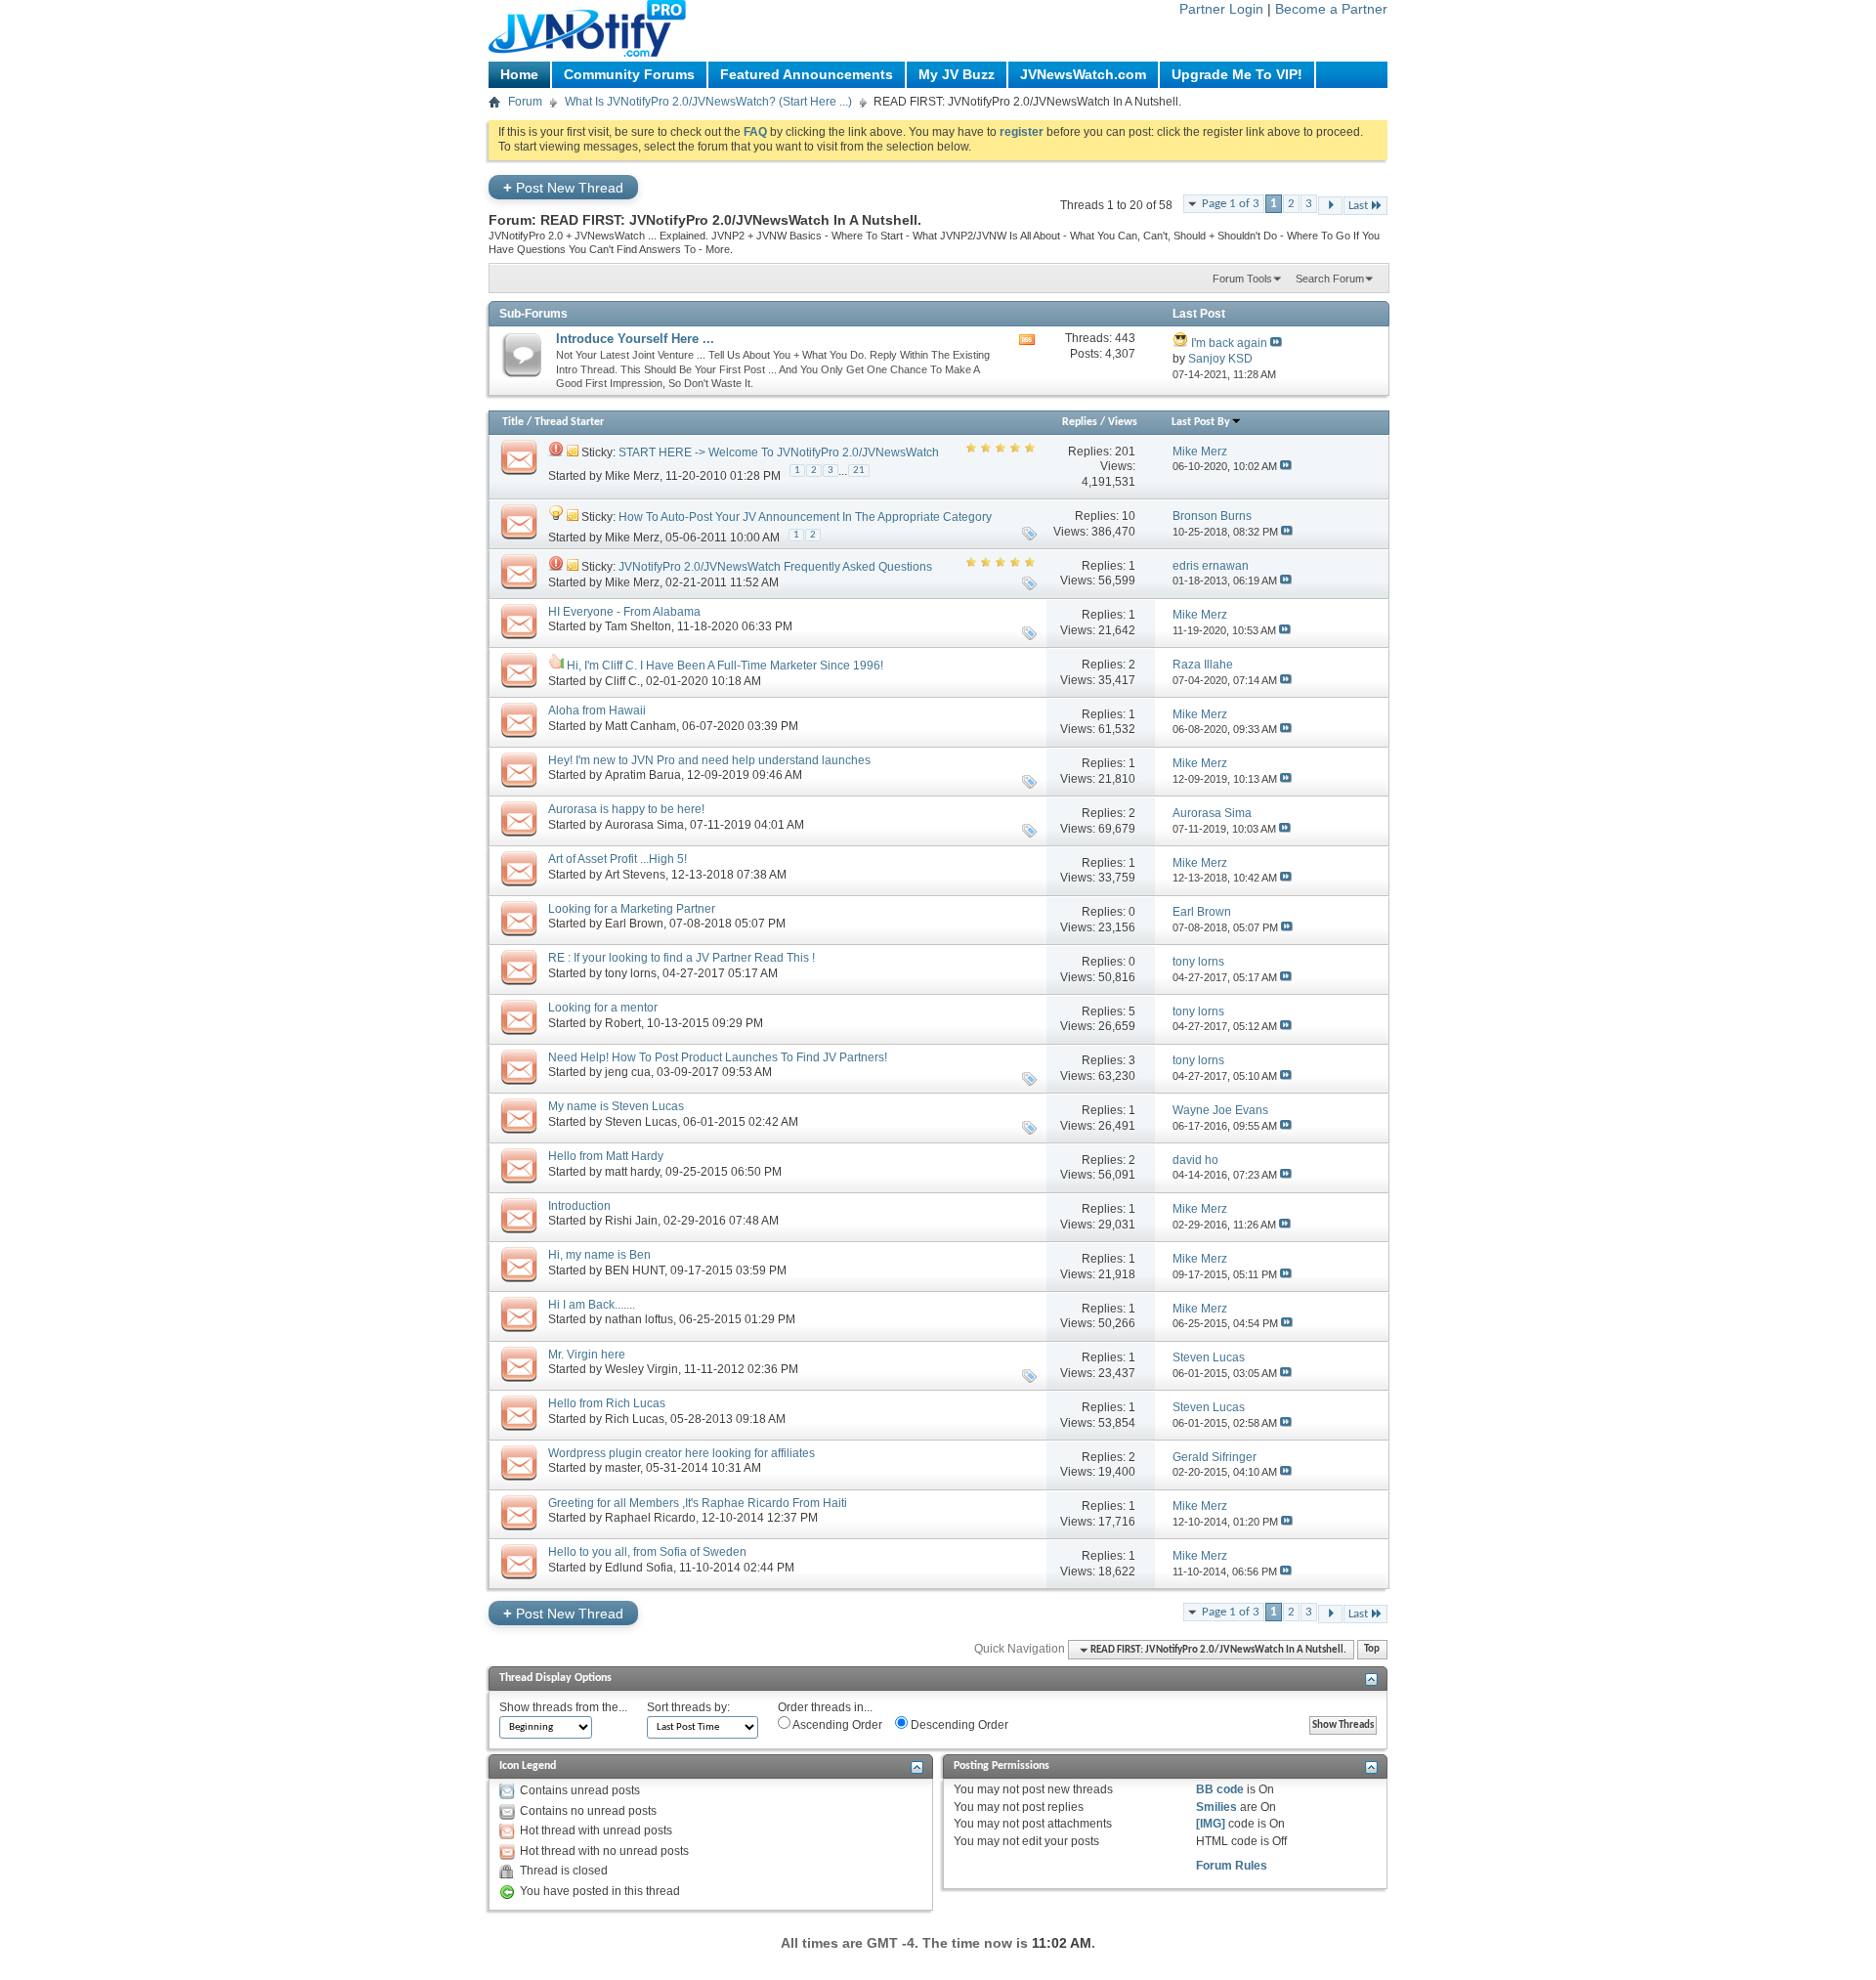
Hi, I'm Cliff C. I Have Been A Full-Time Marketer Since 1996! (725, 666)
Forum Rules (1232, 1866)
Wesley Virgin (641, 1369)
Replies (1080, 422)
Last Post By (1201, 422)
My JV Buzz (957, 74)
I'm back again (1229, 343)
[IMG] (1211, 1824)
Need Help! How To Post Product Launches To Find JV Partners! (718, 1057)
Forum (525, 102)
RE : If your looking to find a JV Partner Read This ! (682, 958)
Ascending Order (836, 1725)
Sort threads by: (688, 1707)
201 (1125, 452)
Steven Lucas (641, 1122)
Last (1358, 206)
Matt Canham (640, 726)
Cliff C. (622, 681)
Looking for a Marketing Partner (632, 909)
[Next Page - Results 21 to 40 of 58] (1330, 206)
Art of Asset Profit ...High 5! (618, 859)
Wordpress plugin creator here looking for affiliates (682, 1453)
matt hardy (632, 1172)
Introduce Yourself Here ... (635, 339)
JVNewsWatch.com (1083, 74)
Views (1123, 422)
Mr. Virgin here (587, 1355)
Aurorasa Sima (644, 825)
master (622, 1468)
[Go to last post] (1286, 466)
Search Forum (1330, 279)
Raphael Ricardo (650, 1518)
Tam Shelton (638, 626)
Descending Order (958, 1725)
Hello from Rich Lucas (607, 1403)
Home (519, 74)
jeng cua (628, 1072)
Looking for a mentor (603, 1008)
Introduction (579, 1206)
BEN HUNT (635, 1270)
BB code (1220, 1789)
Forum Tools (1242, 279)
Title (513, 422)
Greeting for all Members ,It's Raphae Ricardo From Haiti (698, 1503)
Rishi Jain (631, 1221)
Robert (623, 1023)
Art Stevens (635, 875)
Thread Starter (569, 422)
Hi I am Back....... (592, 1305)
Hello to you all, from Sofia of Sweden (647, 1552)
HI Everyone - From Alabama (624, 612)
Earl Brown (634, 924)
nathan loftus (639, 1319)
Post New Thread (563, 187)
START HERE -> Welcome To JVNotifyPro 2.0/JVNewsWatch (779, 452)
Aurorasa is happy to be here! (626, 809)
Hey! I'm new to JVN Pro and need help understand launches (709, 760)
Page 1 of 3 (1231, 204)
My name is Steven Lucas (616, 1106)
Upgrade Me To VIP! (1237, 74)
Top (1372, 1650)
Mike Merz (632, 475)
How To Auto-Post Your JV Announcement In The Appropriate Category (805, 517)
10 (1129, 516)
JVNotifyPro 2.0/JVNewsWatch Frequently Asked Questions (775, 567)
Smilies (1216, 1807)
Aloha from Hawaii (597, 710)
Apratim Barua (643, 775)
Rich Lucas (635, 1419)
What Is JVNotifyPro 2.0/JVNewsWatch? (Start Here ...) (708, 102)
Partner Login (1221, 9)
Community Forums (629, 74)
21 (859, 471)
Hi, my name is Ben (599, 1255)
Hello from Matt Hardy (606, 1156)
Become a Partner (1331, 9)
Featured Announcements (807, 74)
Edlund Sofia (639, 1568)
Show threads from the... (563, 1707)
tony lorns (631, 973)
